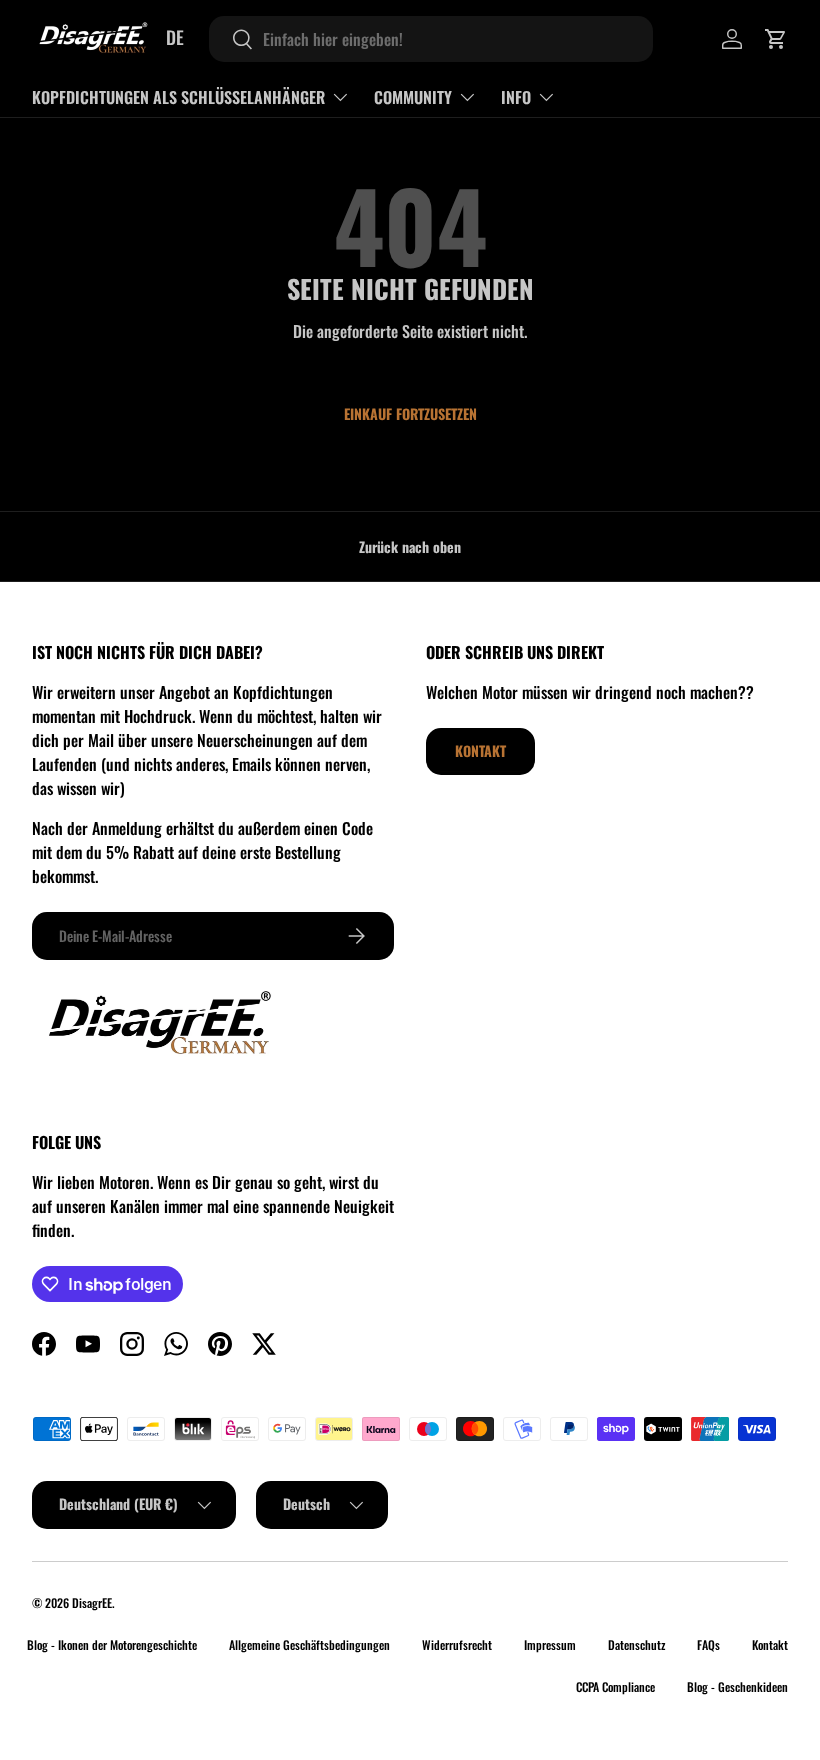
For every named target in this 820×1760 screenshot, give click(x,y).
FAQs (708, 1644)
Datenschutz (636, 1644)
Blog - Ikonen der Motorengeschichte (112, 1644)
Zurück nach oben (410, 546)
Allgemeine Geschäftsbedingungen (309, 1644)
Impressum (550, 1644)
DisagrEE (92, 1602)
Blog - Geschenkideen (737, 1686)
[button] (776, 39)
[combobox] (431, 39)
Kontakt (480, 750)
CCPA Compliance (615, 1686)
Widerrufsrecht (457, 1644)
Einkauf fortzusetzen (410, 413)
